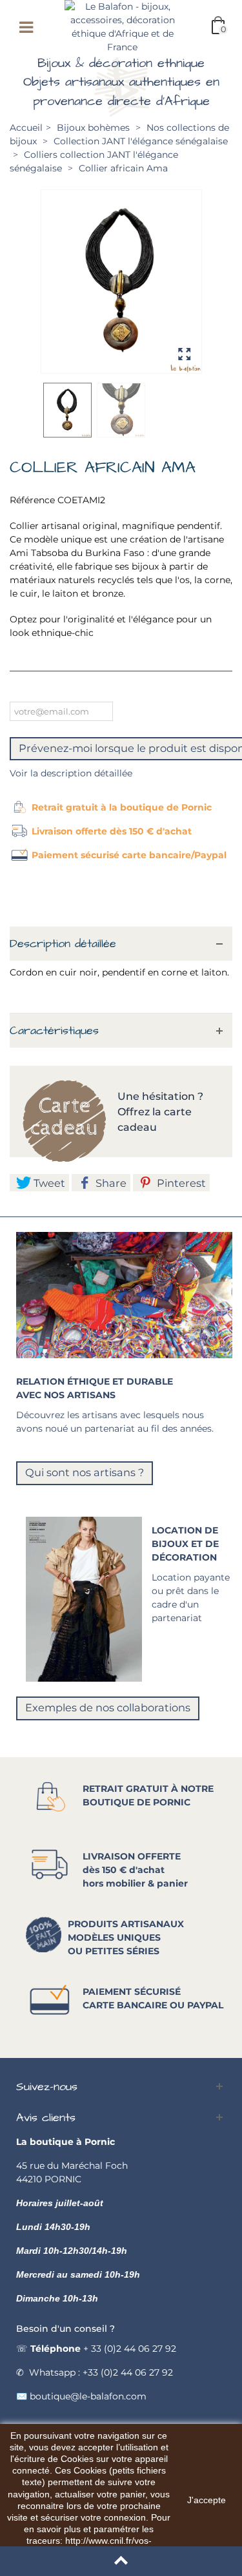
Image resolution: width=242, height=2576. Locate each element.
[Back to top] (121, 2561)
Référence (32, 500)
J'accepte (207, 2500)
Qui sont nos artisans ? (85, 1472)
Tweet (48, 1183)
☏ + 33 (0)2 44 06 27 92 (96, 2349)
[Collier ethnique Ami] (121, 281)
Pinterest (180, 1183)
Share (110, 1183)
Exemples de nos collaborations (108, 1707)
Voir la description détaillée (71, 773)
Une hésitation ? (162, 1096)
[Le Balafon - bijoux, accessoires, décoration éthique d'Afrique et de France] (123, 26)
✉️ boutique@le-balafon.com (81, 2396)
